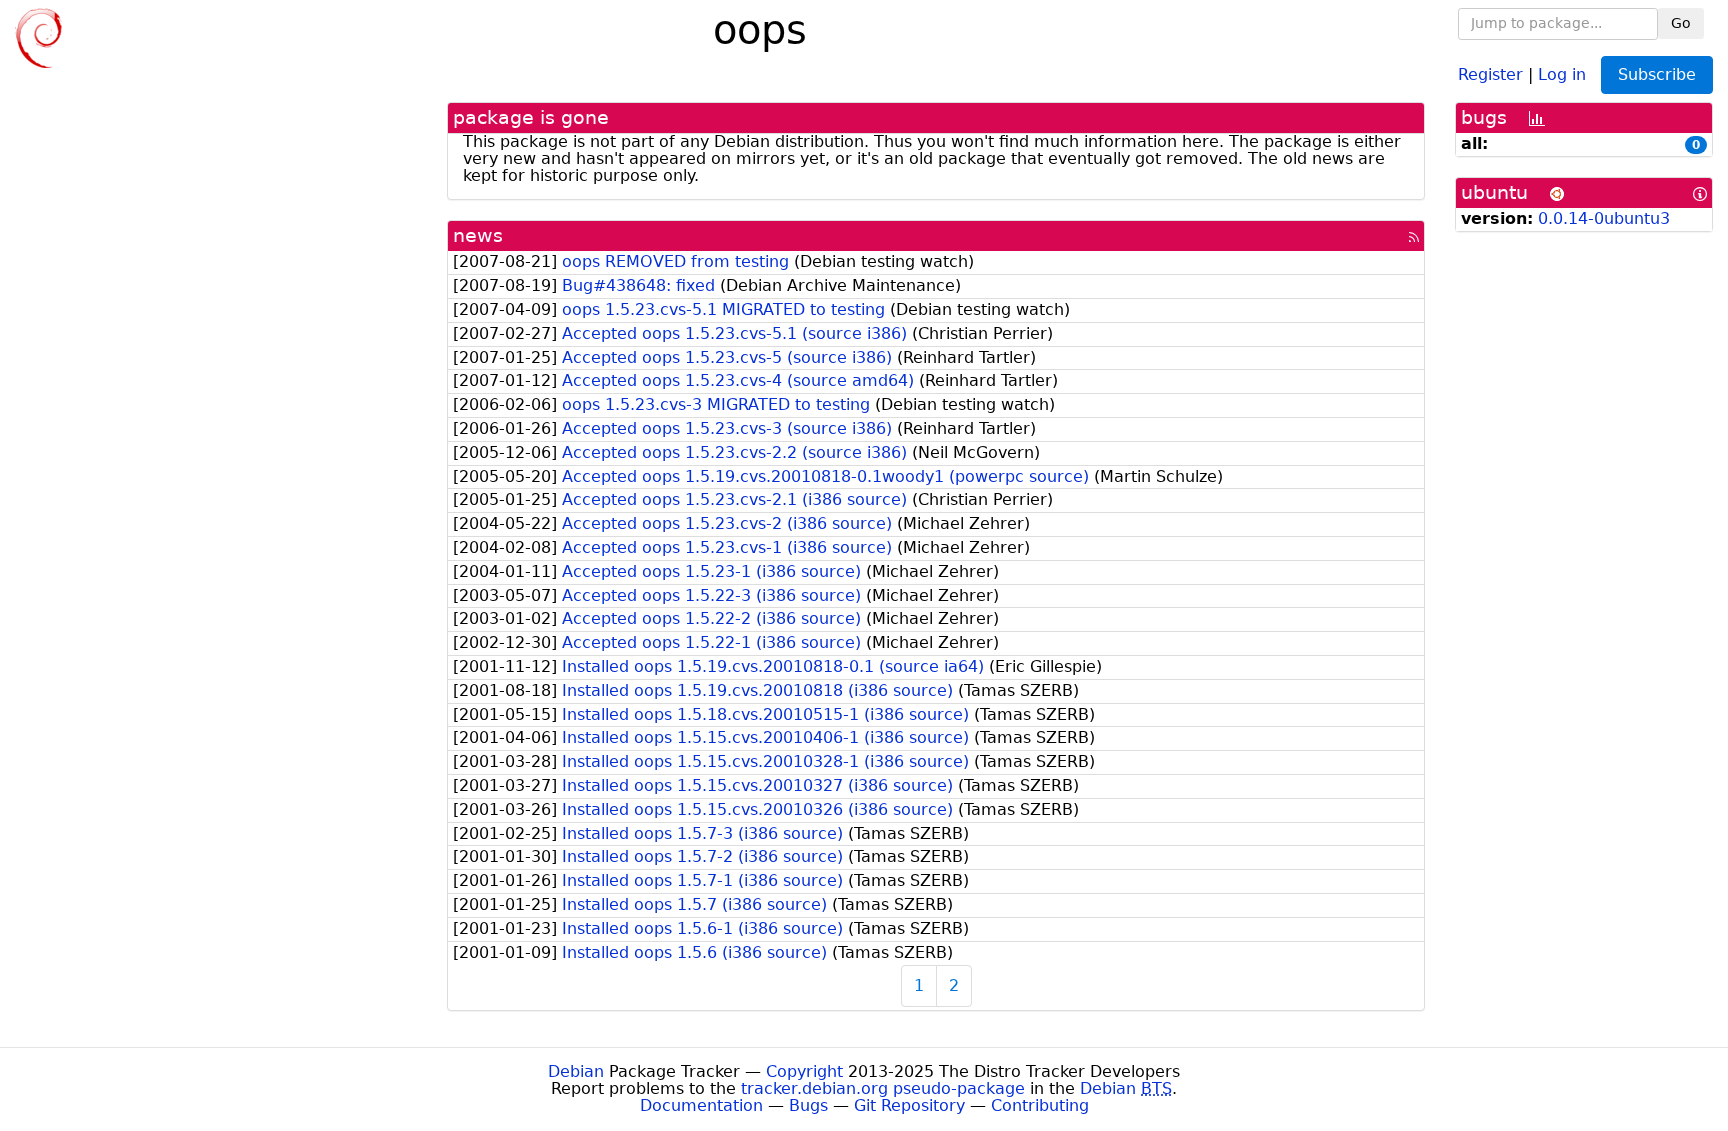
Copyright (804, 1071)
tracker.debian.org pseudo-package (883, 1088)
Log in (1562, 73)
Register (1490, 73)
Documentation (701, 1105)
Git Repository (909, 1105)
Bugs (808, 1105)
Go (1681, 23)
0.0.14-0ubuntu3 (1604, 218)
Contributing (1040, 1105)
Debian (576, 1071)
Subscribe (1657, 74)
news (478, 235)
